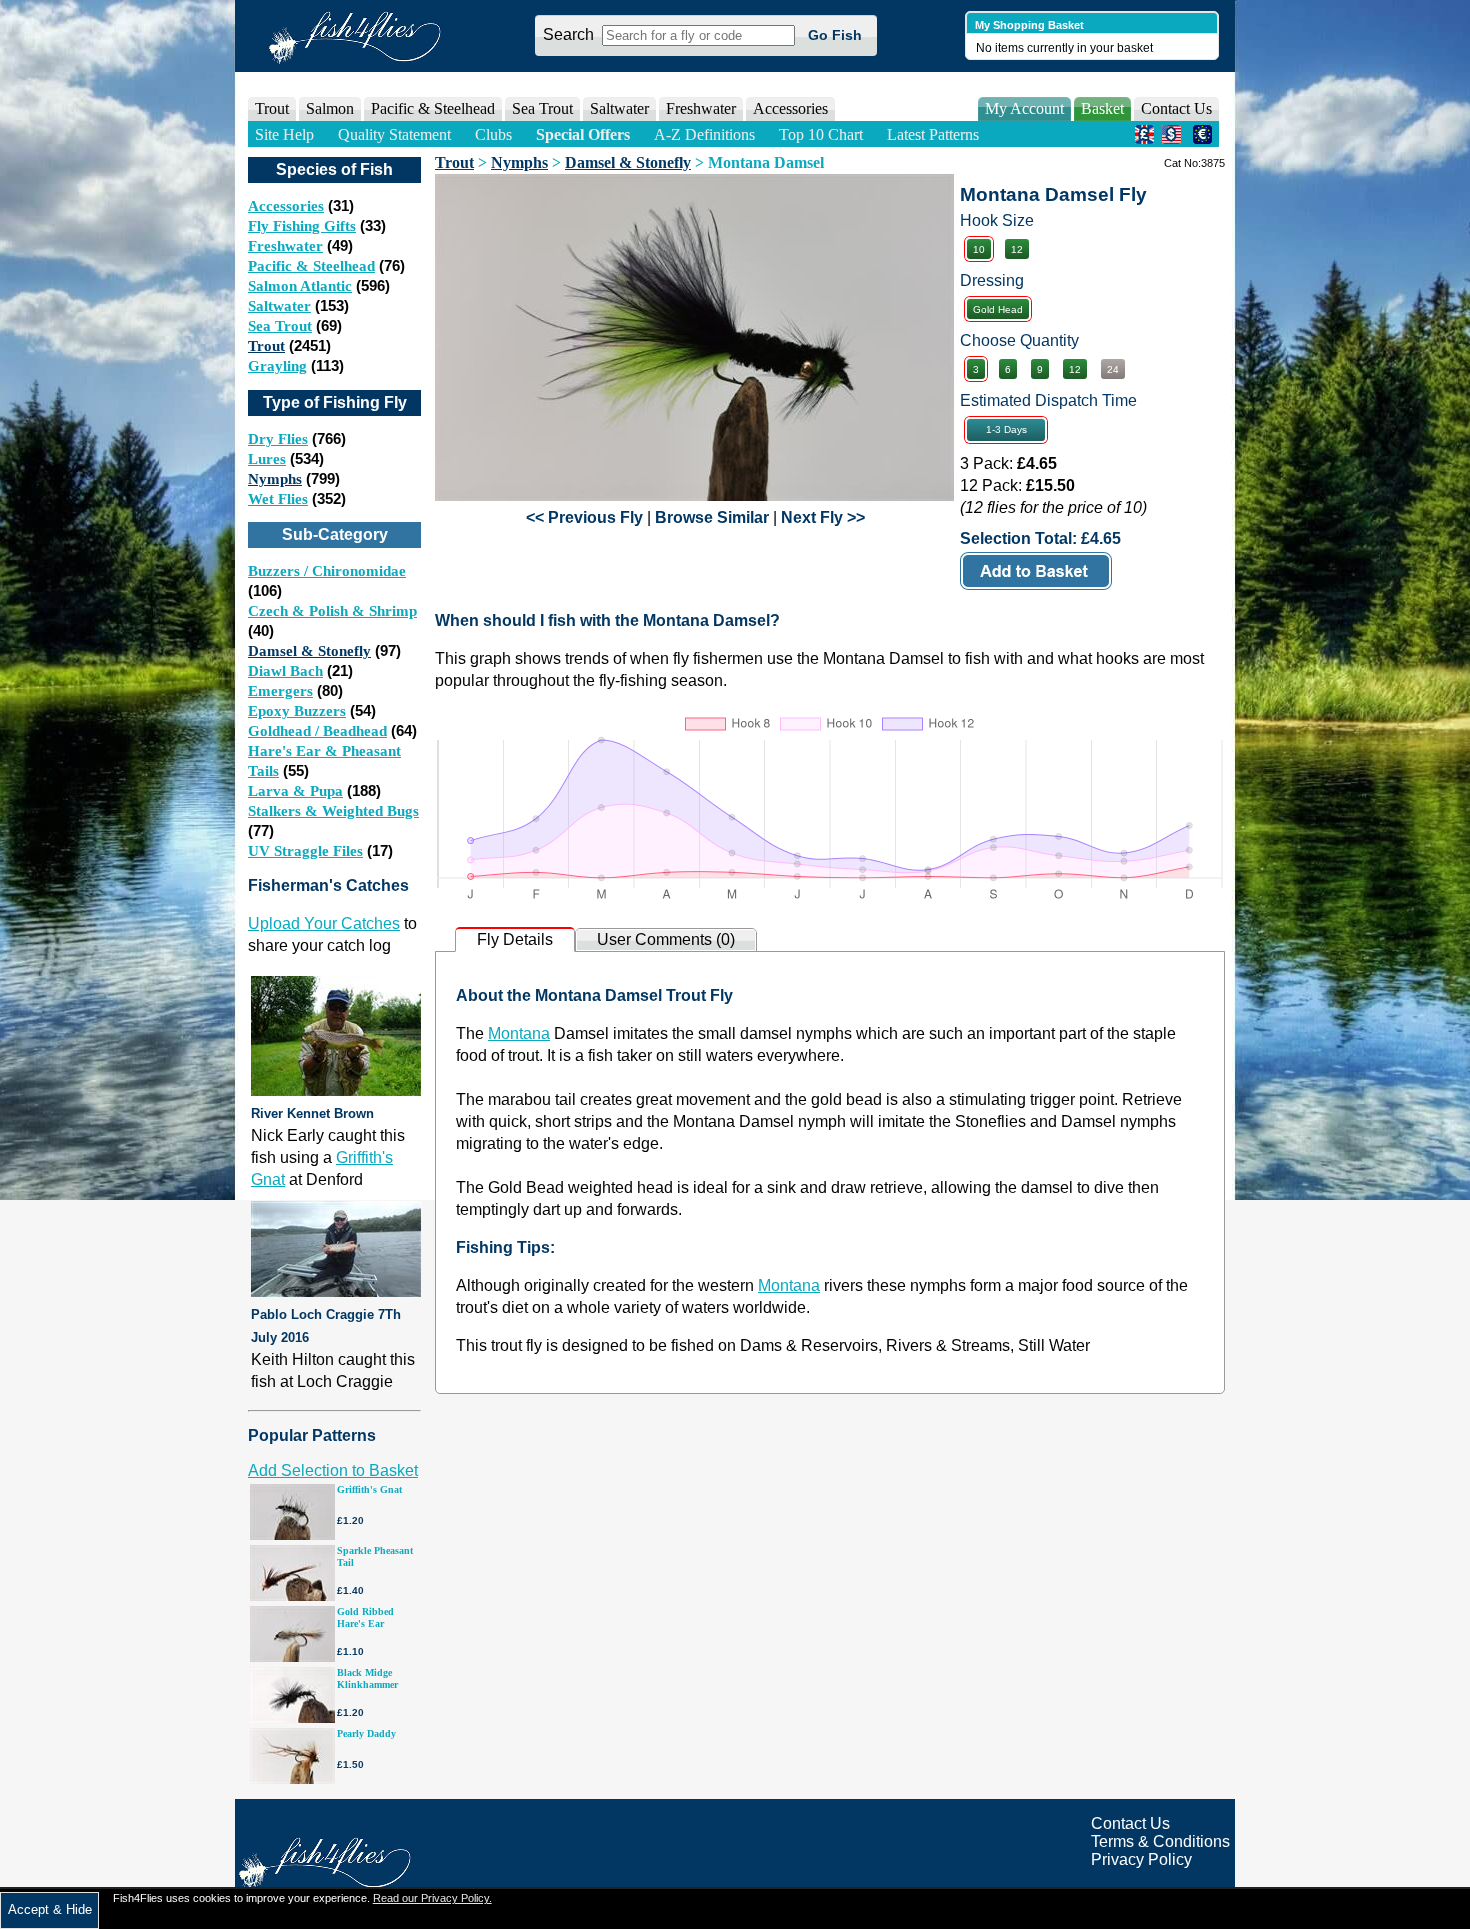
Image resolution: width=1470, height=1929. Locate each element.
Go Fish (835, 35)
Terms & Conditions (1160, 1841)
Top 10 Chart (821, 134)
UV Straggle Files (305, 851)
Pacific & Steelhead (311, 266)
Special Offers (583, 134)
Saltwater (279, 306)
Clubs (493, 134)
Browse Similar (712, 517)
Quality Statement (394, 134)
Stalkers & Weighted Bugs (333, 811)
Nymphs (275, 479)
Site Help (284, 134)
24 (1113, 369)
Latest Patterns (933, 134)
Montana (519, 1033)
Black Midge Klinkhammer (367, 1678)
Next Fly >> (823, 517)
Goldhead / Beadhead (317, 731)
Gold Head (998, 309)
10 (979, 249)
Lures (267, 459)
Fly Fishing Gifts (302, 226)
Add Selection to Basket (333, 1470)
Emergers (280, 691)
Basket (1102, 108)
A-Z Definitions (704, 134)
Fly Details (515, 939)
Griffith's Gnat (369, 1489)
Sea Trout (280, 326)
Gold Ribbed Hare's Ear (365, 1617)
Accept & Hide (50, 1909)
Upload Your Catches (324, 923)
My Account (1024, 108)
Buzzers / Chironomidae (327, 571)
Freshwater (285, 246)
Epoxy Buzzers (297, 711)
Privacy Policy (1141, 1859)
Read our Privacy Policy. (432, 1898)
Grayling (277, 366)
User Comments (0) (666, 939)
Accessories (790, 108)
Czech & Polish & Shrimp (332, 611)
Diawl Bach (285, 671)
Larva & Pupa (295, 791)
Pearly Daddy (366, 1733)
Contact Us (1176, 108)
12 (1017, 249)
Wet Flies (278, 499)
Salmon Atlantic (300, 286)
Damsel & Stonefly (309, 651)
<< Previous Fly (584, 517)
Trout (266, 346)
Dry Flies (278, 439)
